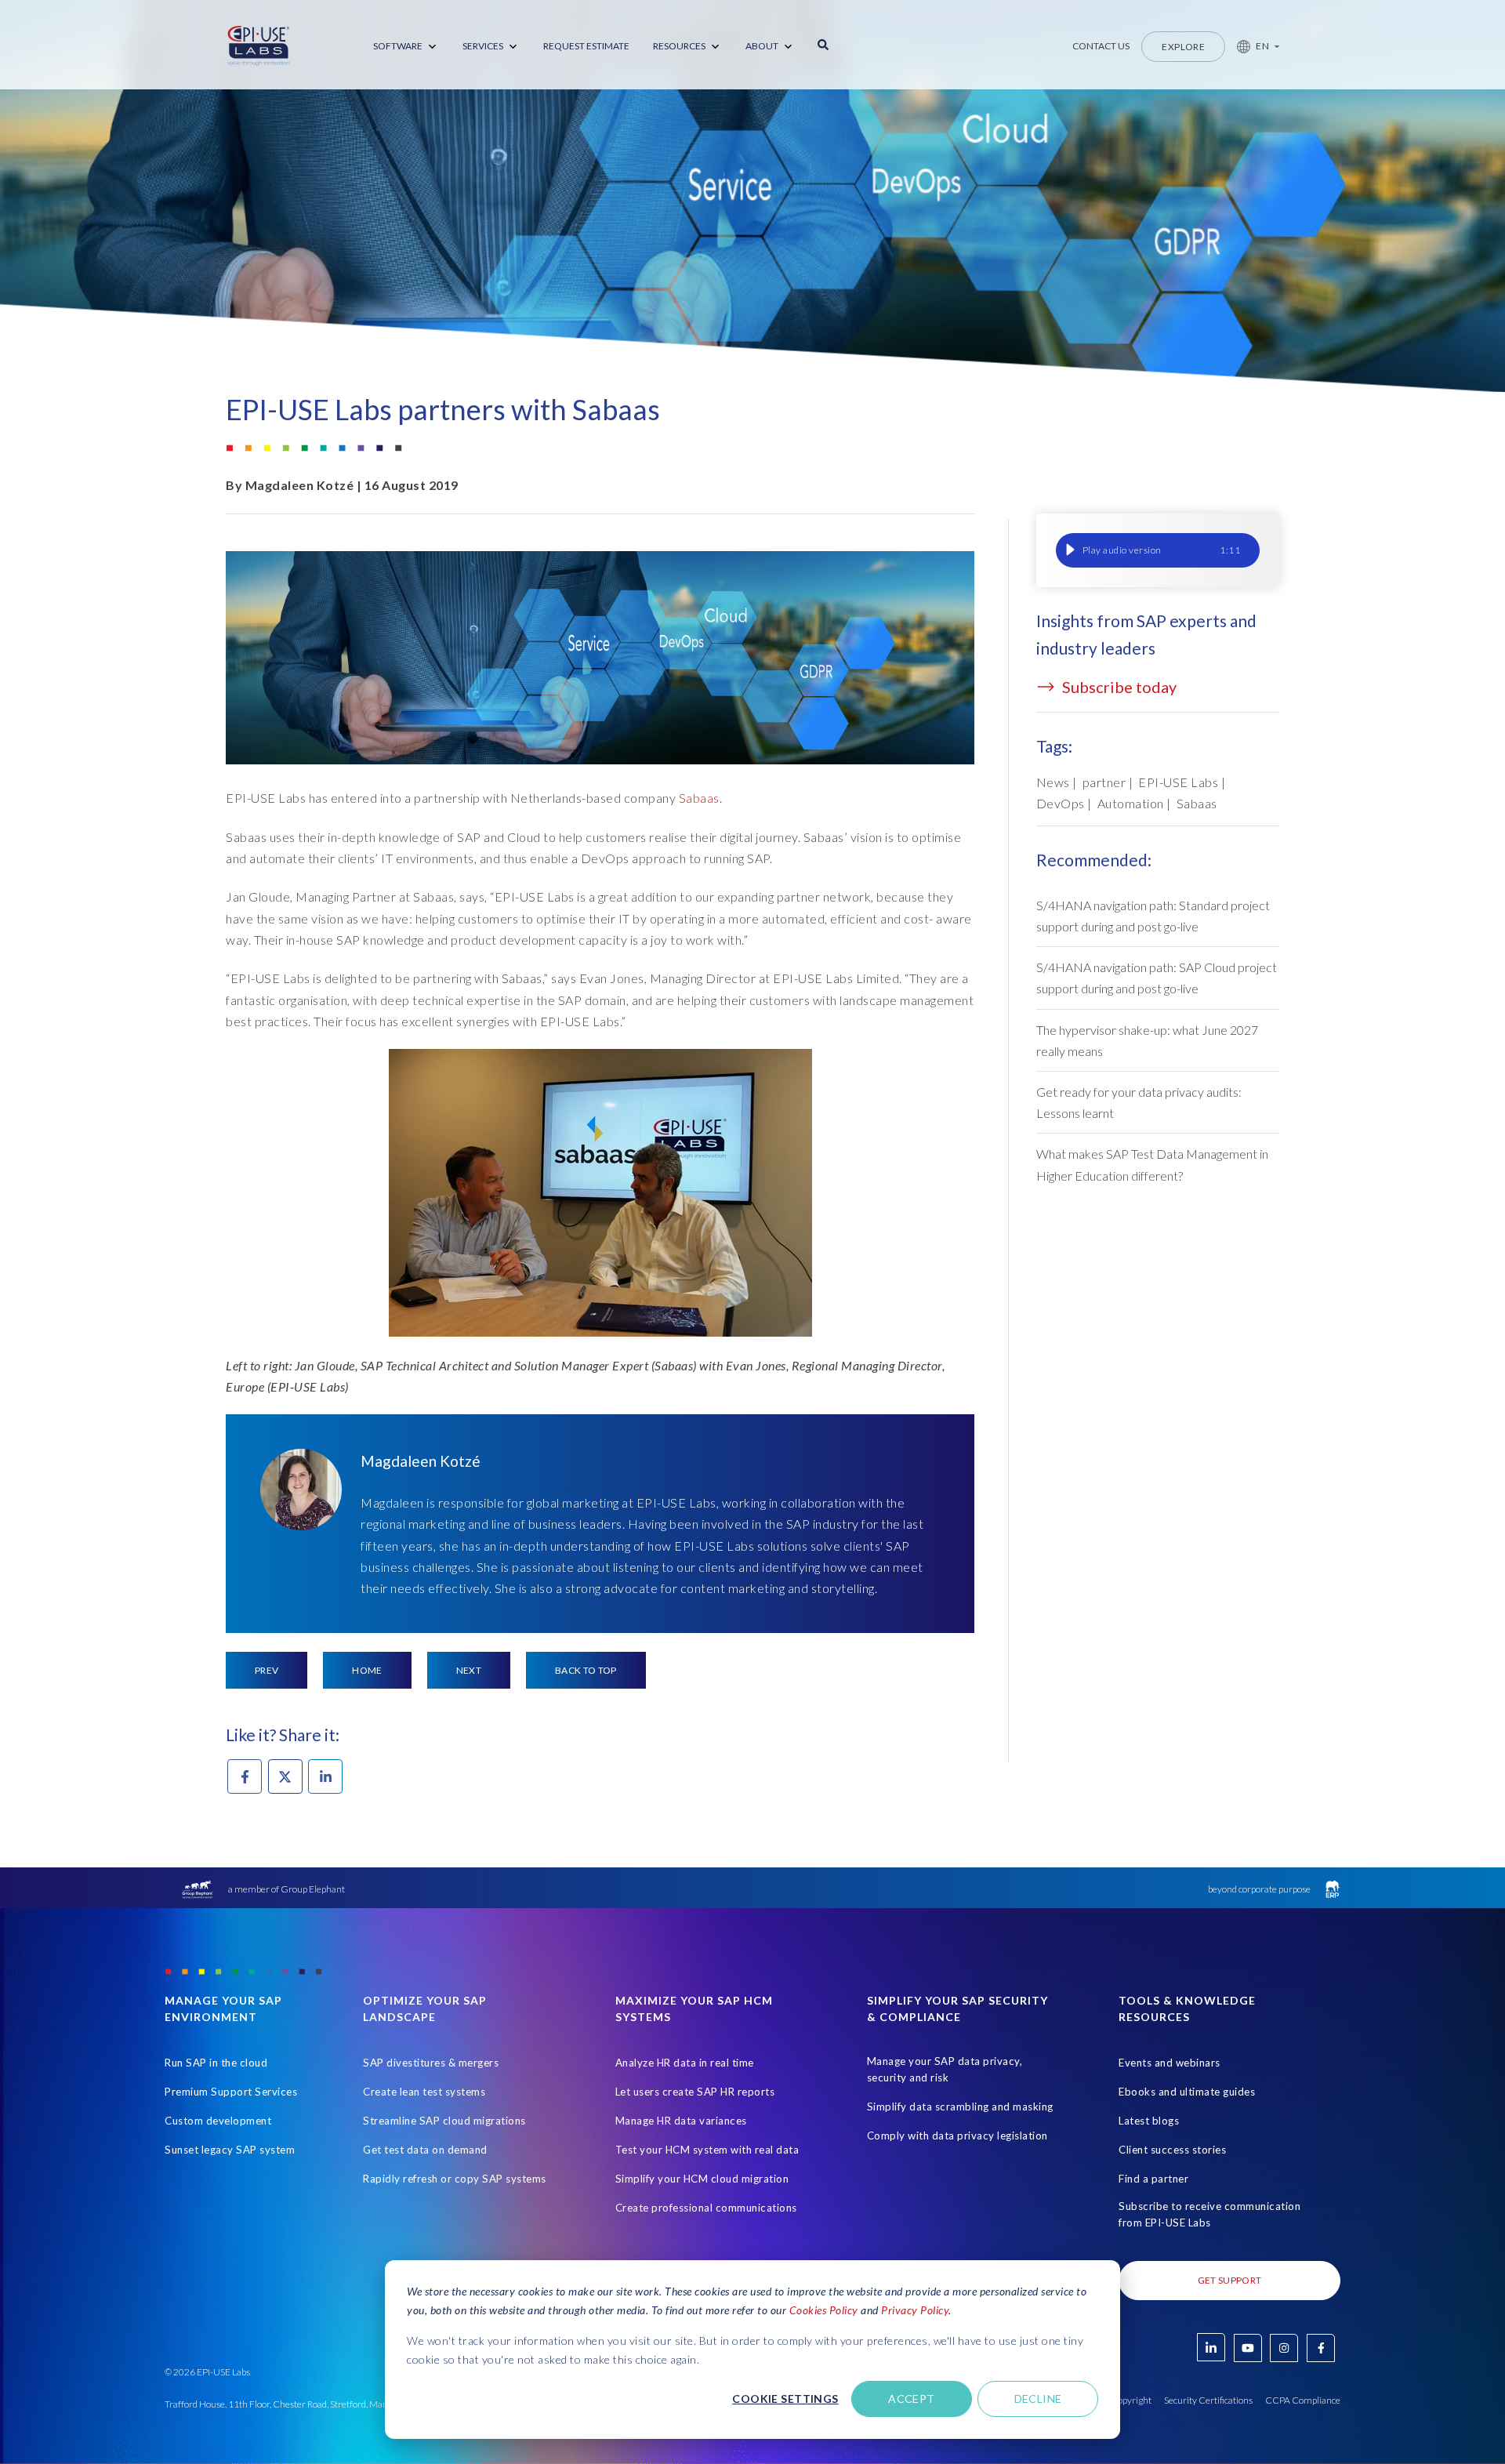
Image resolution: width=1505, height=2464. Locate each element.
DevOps (1061, 803)
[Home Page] (259, 46)
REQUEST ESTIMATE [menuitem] (586, 46)
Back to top (586, 1670)
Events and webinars (1170, 2063)
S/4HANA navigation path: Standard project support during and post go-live (1153, 916)
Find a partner (1153, 2179)
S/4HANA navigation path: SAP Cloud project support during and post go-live (1157, 978)
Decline (1038, 2399)
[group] (1158, 550)
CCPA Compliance (1303, 2400)
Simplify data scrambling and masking (960, 2107)
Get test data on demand (425, 2150)
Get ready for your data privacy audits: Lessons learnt (1139, 1102)
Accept (912, 2399)
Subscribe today (1118, 687)
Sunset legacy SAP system (230, 2150)
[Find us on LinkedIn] (1211, 2347)
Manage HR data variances (681, 2121)
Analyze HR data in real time (685, 2063)
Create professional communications (706, 2208)
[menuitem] (406, 47)
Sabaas (699, 798)
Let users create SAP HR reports (695, 2092)
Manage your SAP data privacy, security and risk (945, 2069)
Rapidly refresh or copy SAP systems (455, 2179)
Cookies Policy (824, 2310)
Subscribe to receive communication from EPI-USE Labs (1209, 2214)
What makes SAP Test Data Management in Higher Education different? (1152, 1164)
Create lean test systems (424, 2092)
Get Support (1230, 2280)
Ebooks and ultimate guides (1187, 2092)
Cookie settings (785, 2399)
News (1053, 782)
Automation (1131, 803)
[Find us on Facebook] (1321, 2348)
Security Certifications (1208, 2400)
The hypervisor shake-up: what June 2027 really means (1147, 1040)
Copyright (1131, 2400)
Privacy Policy (915, 2310)
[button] (1252, 46)
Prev (267, 1670)
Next (469, 1670)
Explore (1183, 47)
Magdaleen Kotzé (300, 485)
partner (1104, 782)
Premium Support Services (231, 2092)
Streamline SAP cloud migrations (444, 2121)
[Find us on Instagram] (1284, 2348)
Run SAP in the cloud (216, 2063)
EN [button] (1262, 46)
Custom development (218, 2121)
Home (367, 1670)
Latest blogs (1149, 2121)
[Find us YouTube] (1248, 2348)
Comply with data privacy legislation (957, 2136)
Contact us (1101, 46)
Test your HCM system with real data (707, 2150)
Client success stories (1172, 2150)
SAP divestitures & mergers (431, 2063)
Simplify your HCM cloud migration (702, 2179)
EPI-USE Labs (1178, 782)
